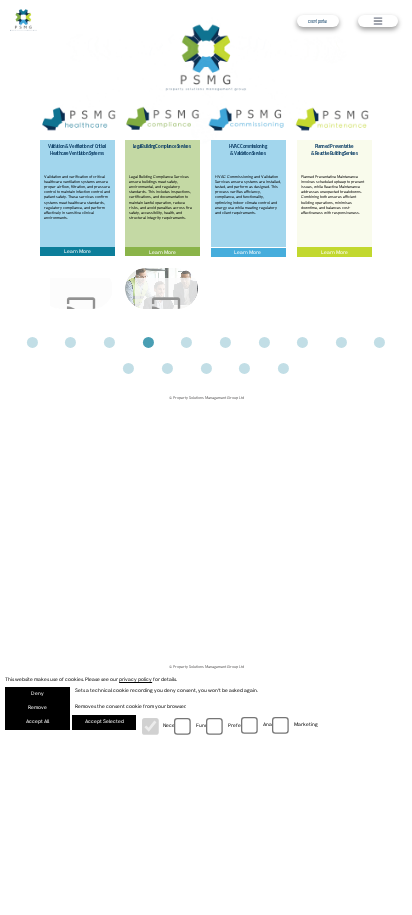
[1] (32, 343)
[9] (341, 343)
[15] (283, 368)
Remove (37, 707)
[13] (206, 368)
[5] (187, 343)
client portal (317, 21)
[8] (303, 343)
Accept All (37, 721)
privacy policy (135, 679)
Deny (37, 693)
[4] (148, 343)
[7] (264, 343)
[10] (380, 343)
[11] (129, 368)
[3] (110, 343)
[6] (225, 343)
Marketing (306, 724)
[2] (71, 343)
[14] (245, 368)
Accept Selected (104, 721)
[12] (168, 368)
